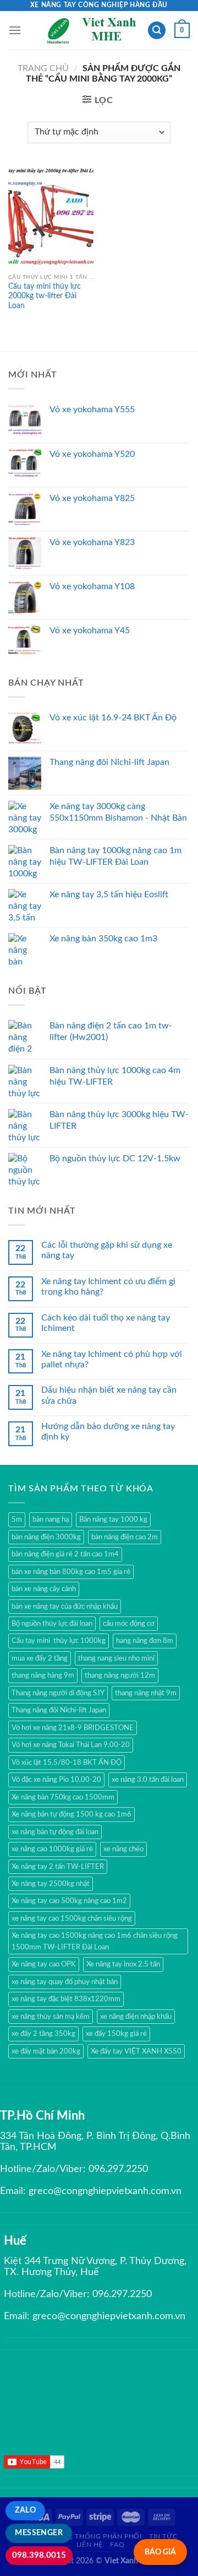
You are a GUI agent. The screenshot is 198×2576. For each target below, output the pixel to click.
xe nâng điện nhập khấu (136, 2017)
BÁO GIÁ (160, 2552)
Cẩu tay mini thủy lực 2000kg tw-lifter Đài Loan (45, 296)
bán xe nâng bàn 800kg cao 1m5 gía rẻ (71, 1572)
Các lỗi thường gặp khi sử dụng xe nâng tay (107, 1250)
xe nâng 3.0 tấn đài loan (148, 1780)
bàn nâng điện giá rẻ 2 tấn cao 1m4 (65, 1554)
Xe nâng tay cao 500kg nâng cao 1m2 (69, 1901)
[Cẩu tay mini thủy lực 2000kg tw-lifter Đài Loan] (51, 217)
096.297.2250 (118, 2169)
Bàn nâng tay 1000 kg (113, 1519)
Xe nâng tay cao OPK (44, 1964)
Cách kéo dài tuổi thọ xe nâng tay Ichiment (106, 1323)
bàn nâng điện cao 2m (125, 1537)
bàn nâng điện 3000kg (46, 1537)
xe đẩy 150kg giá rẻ (116, 2034)
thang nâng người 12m (120, 1675)
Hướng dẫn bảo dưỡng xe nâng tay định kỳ (108, 1432)
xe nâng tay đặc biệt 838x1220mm (66, 1999)
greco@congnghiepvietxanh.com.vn (105, 2191)
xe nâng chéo (123, 1849)
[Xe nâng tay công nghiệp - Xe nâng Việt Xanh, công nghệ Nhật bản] (93, 30)
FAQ (117, 2545)
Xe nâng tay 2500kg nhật (51, 1884)
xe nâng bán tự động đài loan (55, 1832)
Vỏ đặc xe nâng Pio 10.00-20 (56, 1780)
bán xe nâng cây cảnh (44, 1589)
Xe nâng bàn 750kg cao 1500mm (63, 1797)
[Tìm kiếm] (157, 31)
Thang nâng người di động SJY (58, 1693)
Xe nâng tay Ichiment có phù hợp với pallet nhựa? (112, 1359)
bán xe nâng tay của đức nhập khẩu (65, 1607)
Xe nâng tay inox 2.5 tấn (123, 1964)
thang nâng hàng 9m (43, 1675)
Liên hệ (90, 2545)
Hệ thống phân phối (102, 2536)
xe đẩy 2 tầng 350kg (43, 2034)
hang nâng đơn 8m (145, 1641)
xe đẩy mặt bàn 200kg (46, 2051)
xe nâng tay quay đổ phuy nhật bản (65, 1982)
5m (17, 1519)
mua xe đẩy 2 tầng (40, 1658)
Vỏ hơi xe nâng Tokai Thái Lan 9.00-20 (71, 1745)
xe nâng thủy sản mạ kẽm (51, 2017)
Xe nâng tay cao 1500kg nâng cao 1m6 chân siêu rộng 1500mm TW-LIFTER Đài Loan (95, 1941)
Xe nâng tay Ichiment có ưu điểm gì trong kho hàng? (108, 1287)
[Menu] (15, 30)
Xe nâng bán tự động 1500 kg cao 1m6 (71, 1814)
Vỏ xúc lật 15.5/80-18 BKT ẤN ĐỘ (67, 1763)
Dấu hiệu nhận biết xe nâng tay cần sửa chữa (109, 1395)
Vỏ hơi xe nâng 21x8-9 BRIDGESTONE (73, 1728)
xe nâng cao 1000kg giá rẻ (52, 1849)
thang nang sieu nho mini (116, 1658)
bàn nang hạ (51, 1519)
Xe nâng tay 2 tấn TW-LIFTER (58, 1867)
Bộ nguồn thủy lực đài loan (52, 1624)
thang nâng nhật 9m (146, 1693)
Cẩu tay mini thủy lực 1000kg (59, 1641)
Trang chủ (43, 68)
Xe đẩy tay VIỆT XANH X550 (136, 2051)
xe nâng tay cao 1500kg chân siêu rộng (72, 1918)
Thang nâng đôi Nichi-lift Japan (59, 1710)
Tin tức (163, 2536)
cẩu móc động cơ (129, 1624)
